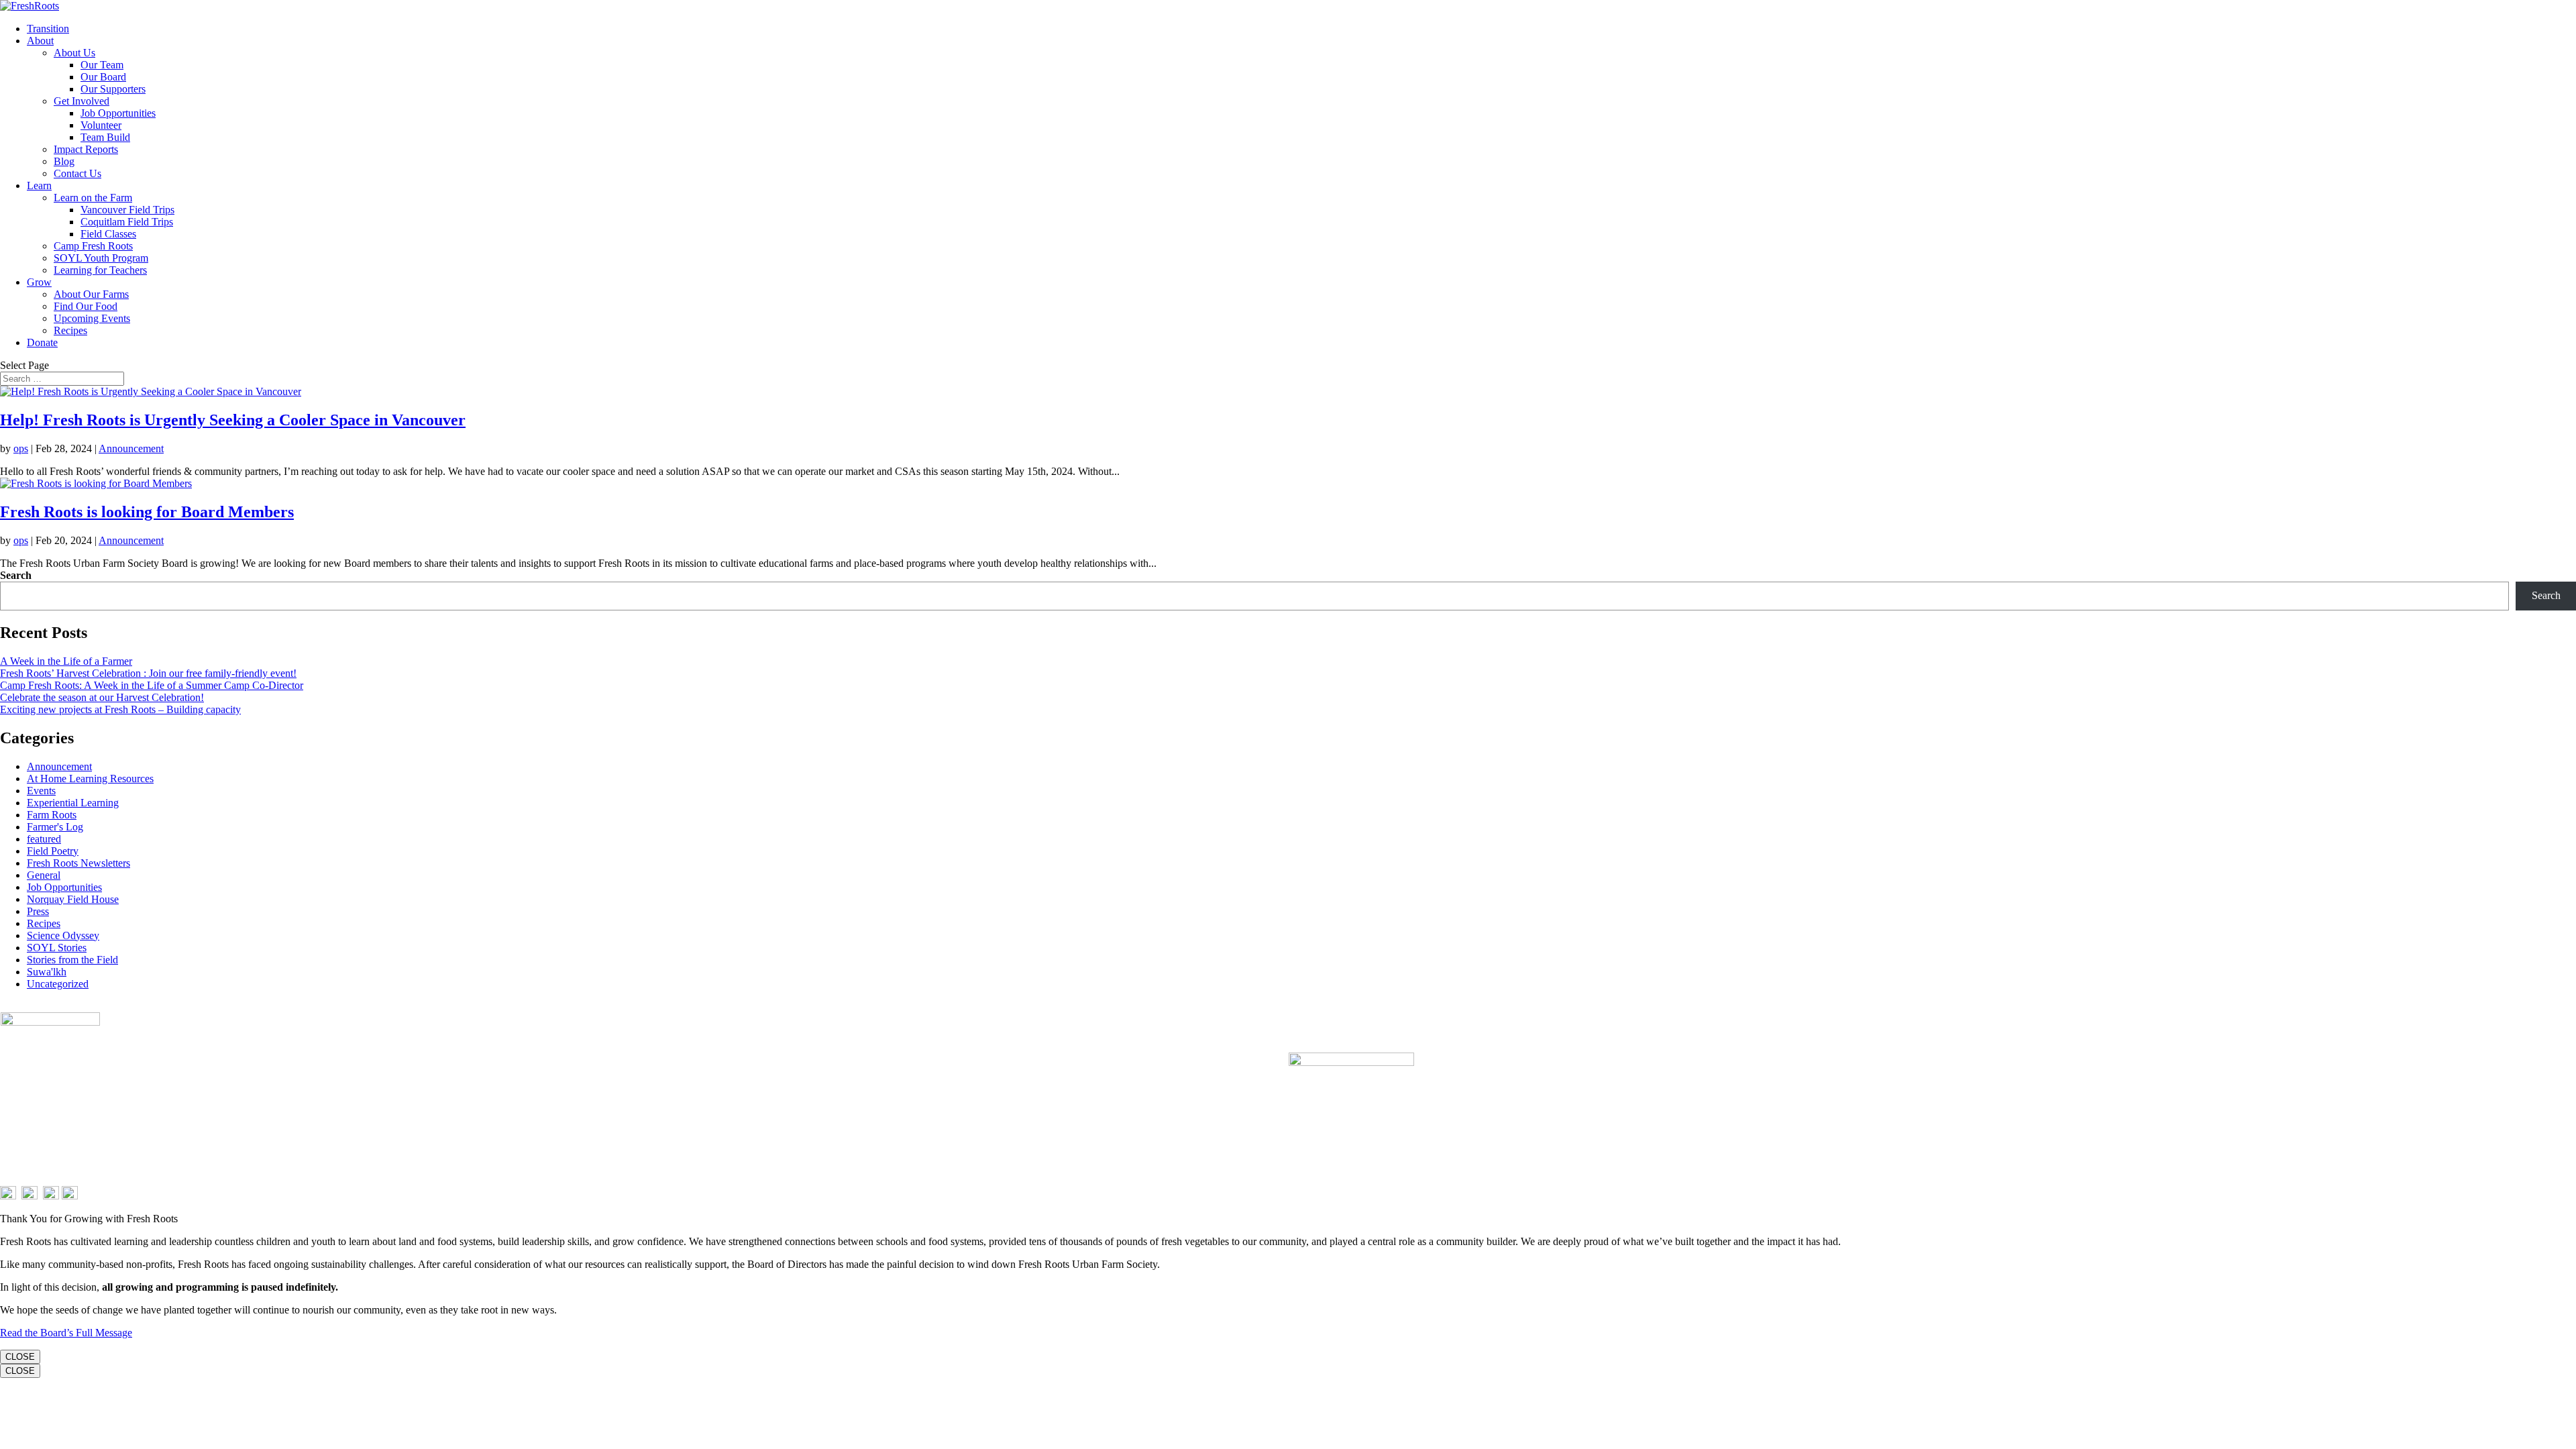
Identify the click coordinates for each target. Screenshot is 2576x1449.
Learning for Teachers (100, 270)
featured (44, 839)
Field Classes (108, 234)
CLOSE (20, 1357)
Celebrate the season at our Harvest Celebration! (102, 697)
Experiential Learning (73, 803)
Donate (42, 342)
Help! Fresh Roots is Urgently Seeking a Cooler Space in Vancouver (233, 420)
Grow (39, 282)
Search (16, 575)
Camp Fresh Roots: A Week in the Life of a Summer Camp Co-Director (152, 685)
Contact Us (77, 173)
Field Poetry (53, 851)
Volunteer (101, 125)
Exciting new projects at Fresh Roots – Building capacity (120, 709)
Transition (48, 29)
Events (41, 791)
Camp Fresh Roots (93, 246)
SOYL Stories (57, 948)
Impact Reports (86, 149)
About (40, 41)
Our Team (102, 65)
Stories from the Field (72, 960)
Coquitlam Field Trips (127, 222)
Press (38, 911)
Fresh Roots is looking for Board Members (147, 512)
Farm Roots (52, 815)
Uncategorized (58, 984)
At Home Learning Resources (90, 779)
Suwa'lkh (47, 972)
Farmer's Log (55, 827)
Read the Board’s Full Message (66, 1333)
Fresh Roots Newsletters (78, 863)
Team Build (105, 137)
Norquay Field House (73, 899)
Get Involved (82, 101)
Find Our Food (86, 306)
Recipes (70, 330)
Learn (39, 185)
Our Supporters (113, 89)
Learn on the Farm (93, 198)
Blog (64, 161)
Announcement (131, 448)
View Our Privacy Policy (1321, 1096)
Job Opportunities (118, 113)
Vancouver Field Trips (127, 210)
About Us (74, 53)
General (44, 875)
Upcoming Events (92, 318)
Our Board (103, 77)
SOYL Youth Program (101, 258)
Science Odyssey (63, 935)
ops (21, 448)
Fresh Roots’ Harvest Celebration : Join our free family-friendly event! (148, 673)
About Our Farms (91, 294)
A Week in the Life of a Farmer (66, 661)
